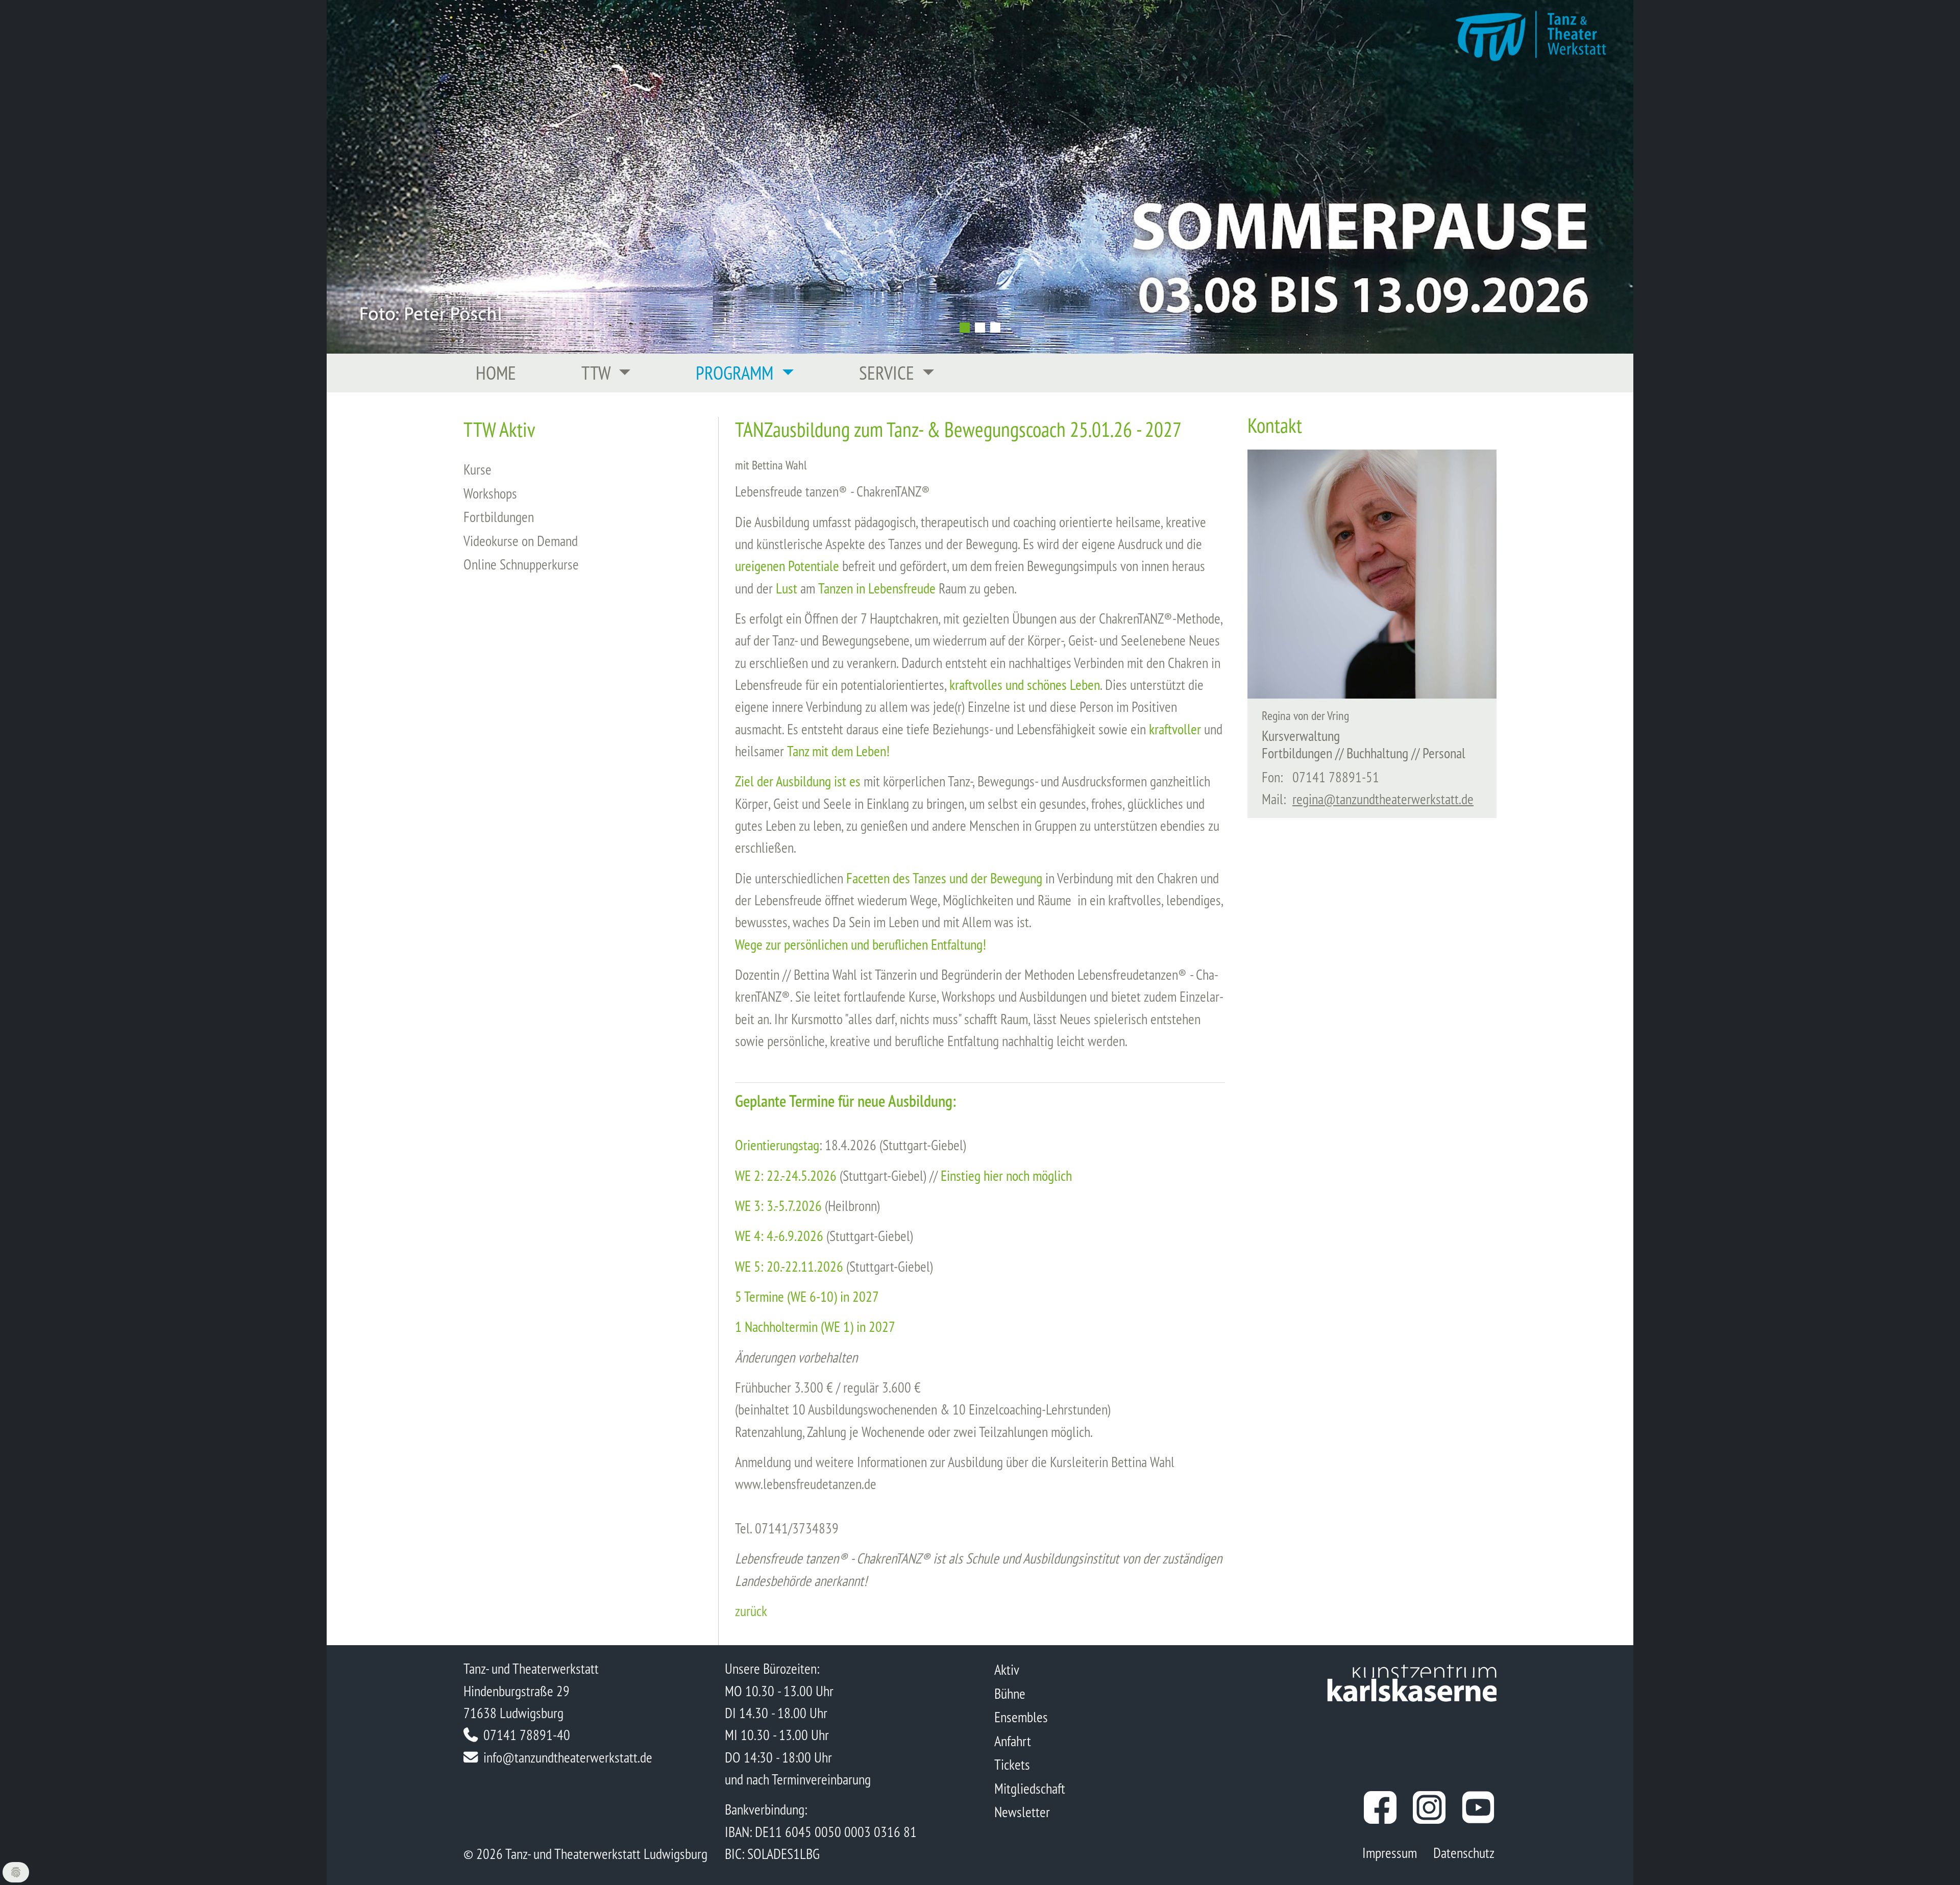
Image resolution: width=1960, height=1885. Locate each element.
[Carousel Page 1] (965, 328)
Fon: (1272, 777)
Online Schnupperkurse (521, 564)
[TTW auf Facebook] (1380, 1807)
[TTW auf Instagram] (1429, 1807)
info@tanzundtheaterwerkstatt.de (568, 1757)
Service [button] (889, 373)
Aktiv (1007, 1669)
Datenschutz (1464, 1853)
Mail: (1274, 799)
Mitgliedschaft (1030, 1788)
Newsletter (1022, 1812)
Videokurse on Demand (521, 541)
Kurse (477, 469)
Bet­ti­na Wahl (825, 974)
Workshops (490, 493)
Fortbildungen (499, 517)
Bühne (1010, 1693)
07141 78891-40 (527, 1735)
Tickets (1012, 1764)
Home (496, 373)
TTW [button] (598, 373)
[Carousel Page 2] (980, 328)
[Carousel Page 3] (995, 328)
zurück (751, 1611)
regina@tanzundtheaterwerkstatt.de (1383, 799)
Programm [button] (737, 373)
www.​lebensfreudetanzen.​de (806, 1484)
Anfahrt (1013, 1741)
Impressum (1390, 1853)
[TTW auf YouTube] (1478, 1807)
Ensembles (1021, 1717)
